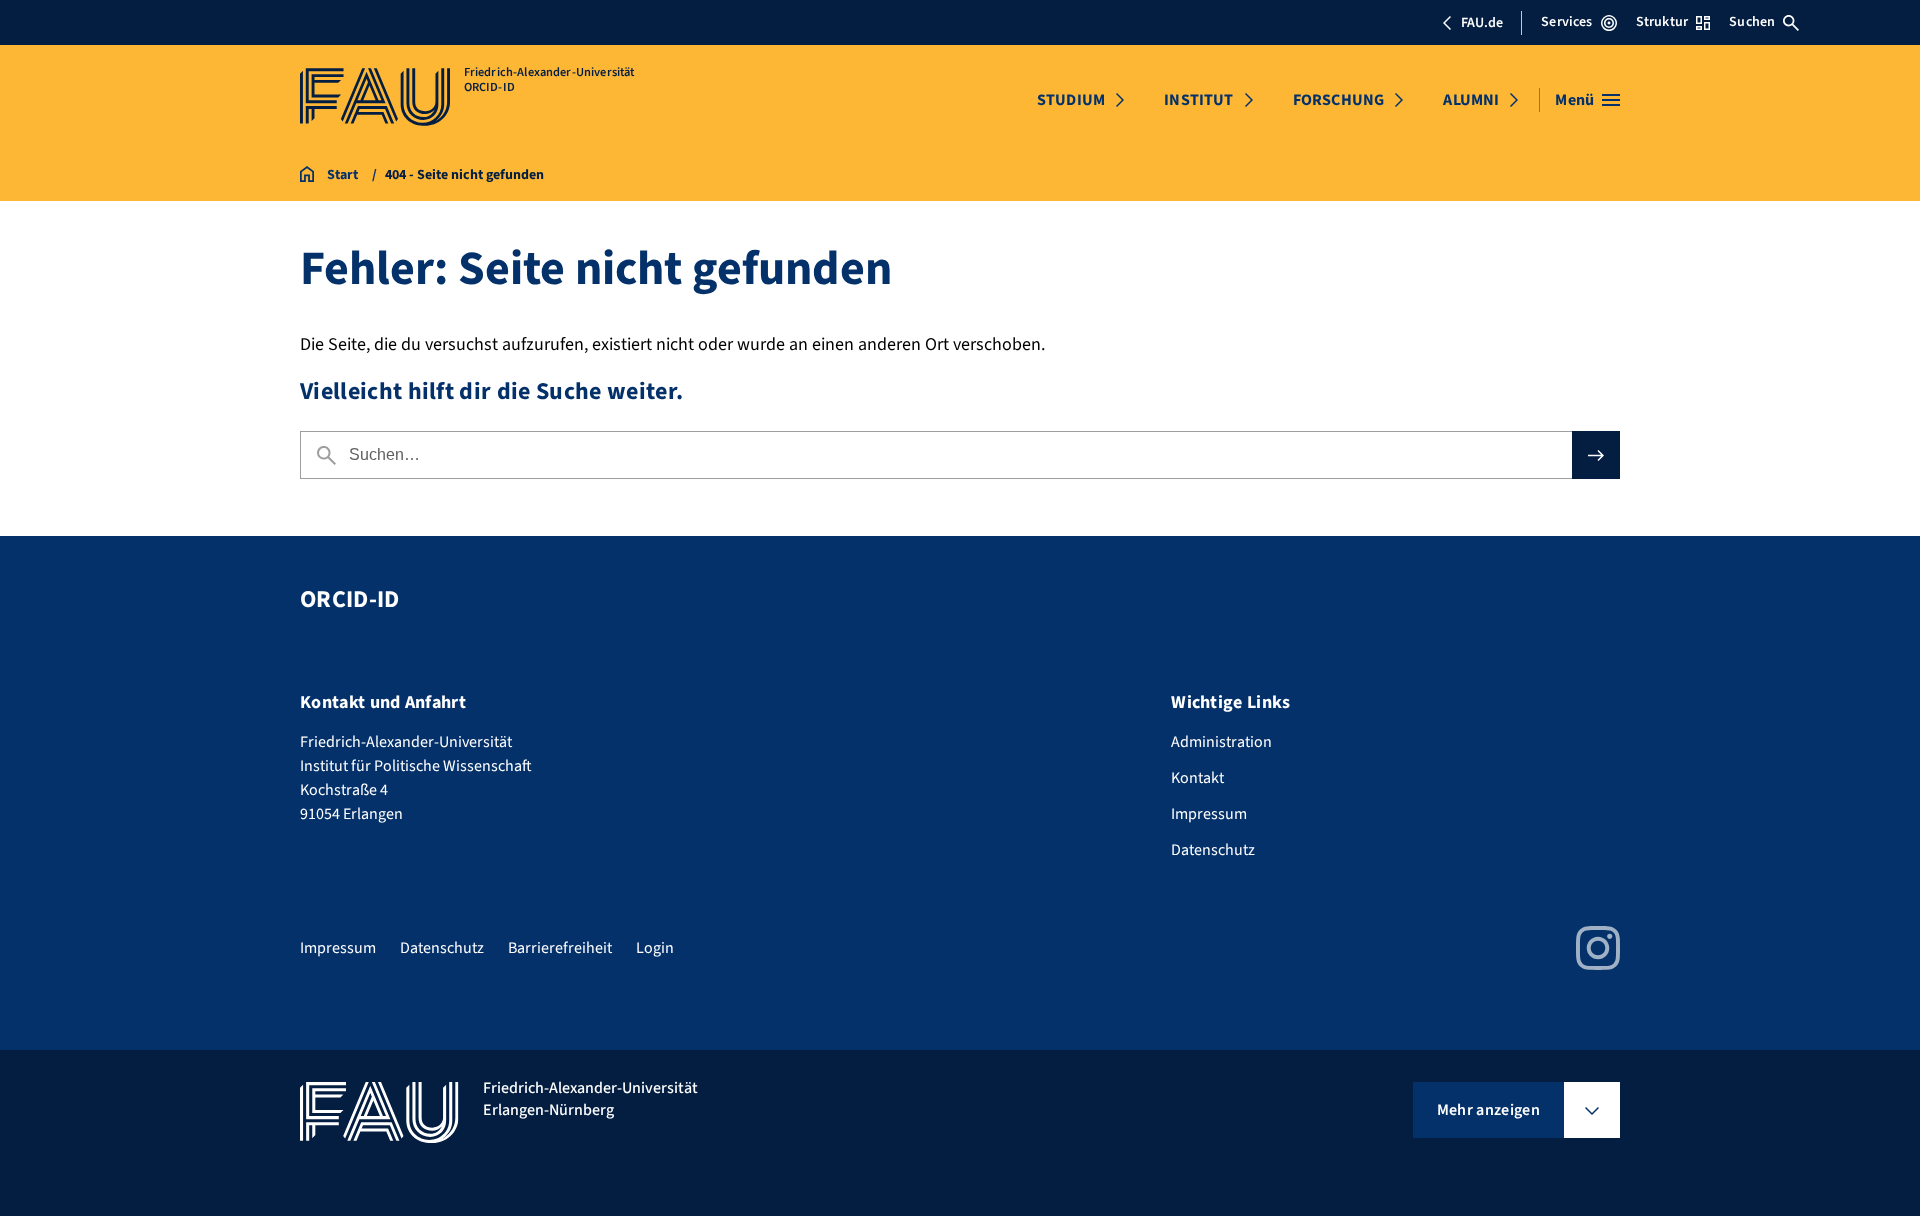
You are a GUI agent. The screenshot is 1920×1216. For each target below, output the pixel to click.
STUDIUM (1071, 100)
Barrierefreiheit (560, 948)
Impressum (1209, 814)
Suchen (1752, 22)
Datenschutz (1213, 850)
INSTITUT (1198, 100)
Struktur (1662, 22)
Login (655, 948)
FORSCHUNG (1338, 100)
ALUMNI (1471, 100)
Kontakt (1197, 778)
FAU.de (1482, 23)
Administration (1221, 742)
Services (1566, 22)
